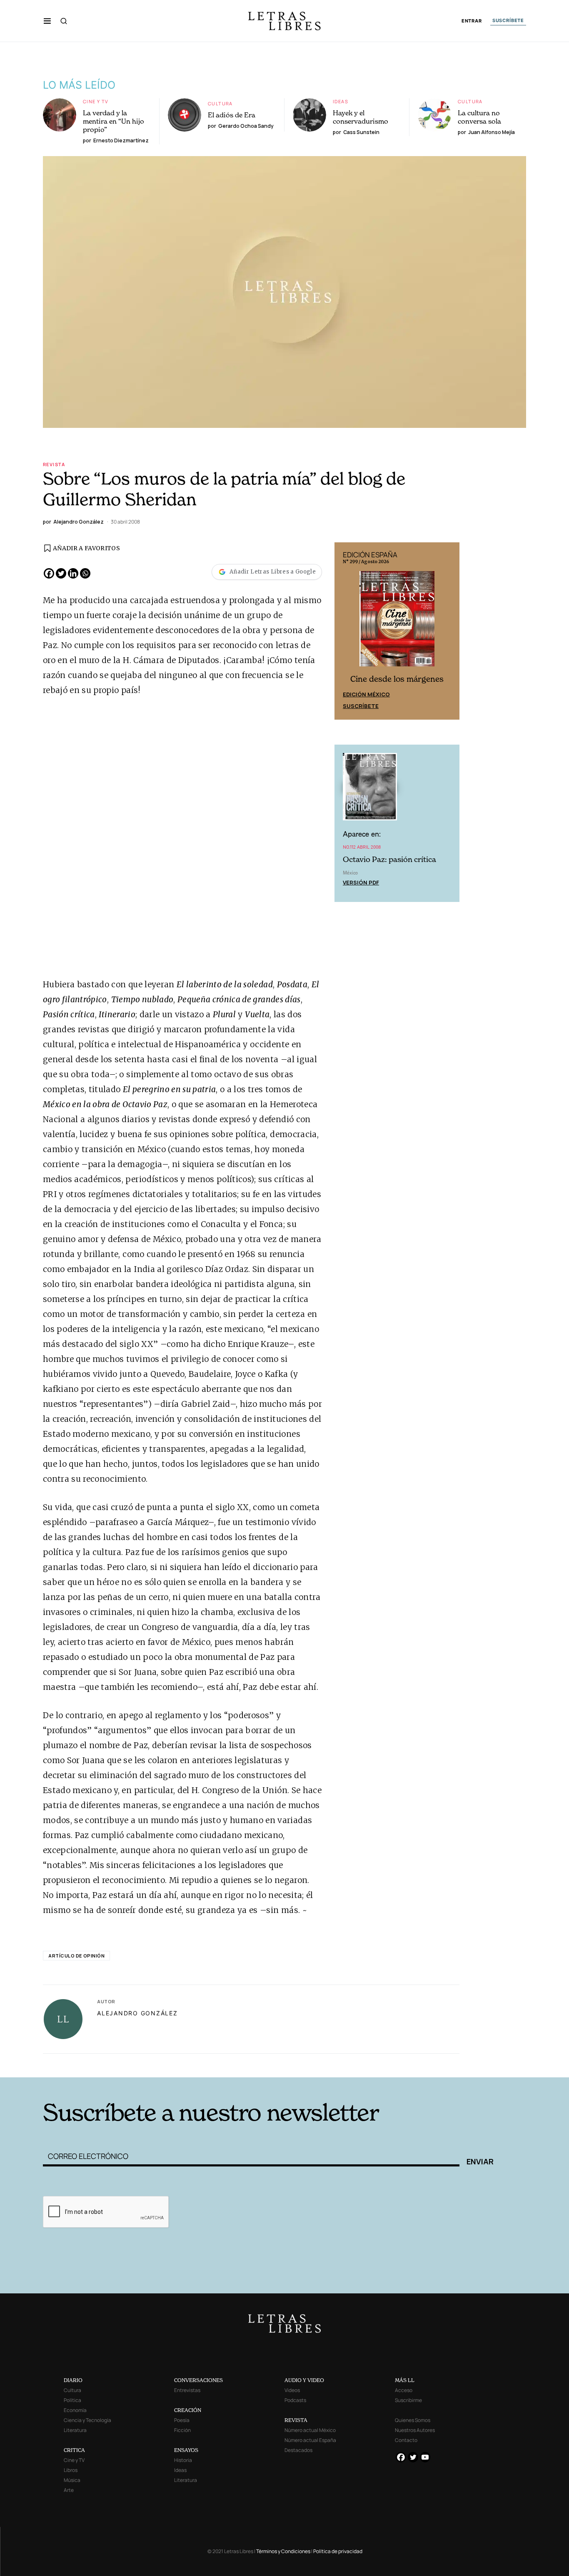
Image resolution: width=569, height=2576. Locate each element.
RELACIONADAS (156, 2065)
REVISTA (296, 2420)
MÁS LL (405, 2380)
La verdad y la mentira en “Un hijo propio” (114, 121)
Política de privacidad (338, 2551)
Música (72, 2480)
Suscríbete (361, 706)
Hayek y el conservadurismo (361, 117)
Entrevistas (187, 2390)
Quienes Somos (413, 2420)
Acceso (404, 2390)
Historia (183, 2460)
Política (72, 2400)
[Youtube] (425, 2457)
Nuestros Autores (415, 2430)
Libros (71, 2470)
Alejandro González (137, 2013)
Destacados (298, 2450)
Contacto (406, 2440)
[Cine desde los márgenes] (397, 622)
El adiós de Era (232, 115)
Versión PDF (361, 882)
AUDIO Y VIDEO (304, 2380)
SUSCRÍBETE (508, 20)
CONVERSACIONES (198, 2380)
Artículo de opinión (76, 1956)
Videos (292, 2390)
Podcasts (295, 2400)
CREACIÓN (188, 2410)
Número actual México (310, 2430)
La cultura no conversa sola (479, 117)
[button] (47, 21)
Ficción (182, 2430)
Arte (69, 2490)
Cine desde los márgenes (397, 679)
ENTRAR (472, 21)
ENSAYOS (186, 2450)
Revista (54, 464)
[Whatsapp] (85, 573)
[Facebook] (49, 573)
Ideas (341, 101)
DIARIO (73, 2380)
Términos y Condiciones (283, 2551)
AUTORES (397, 2065)
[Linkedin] (73, 573)
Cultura (220, 103)
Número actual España (310, 2440)
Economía (75, 2410)
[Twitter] (61, 573)
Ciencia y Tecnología (87, 2420)
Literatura (75, 2430)
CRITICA (74, 2450)
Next (449, 631)
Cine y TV (96, 101)
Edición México (366, 694)
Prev (345, 631)
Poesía (182, 2420)
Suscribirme (408, 2400)
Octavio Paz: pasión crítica (389, 859)
